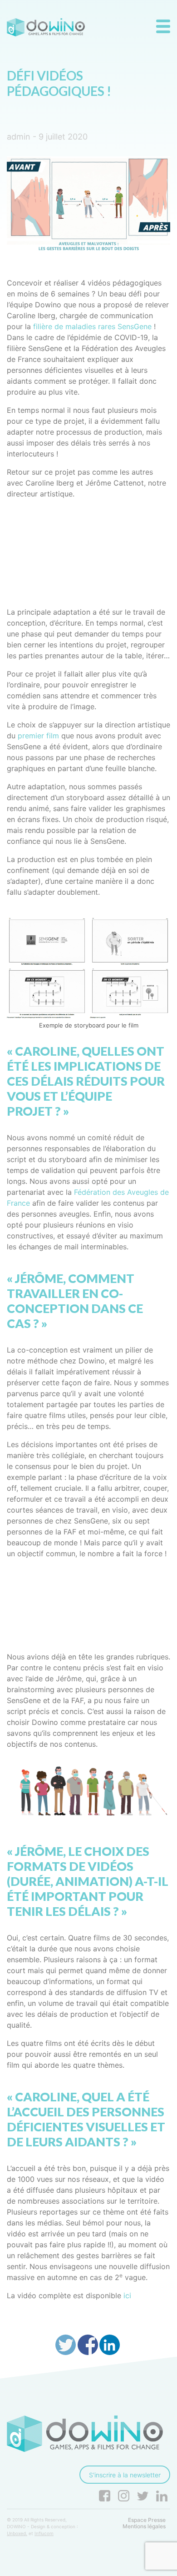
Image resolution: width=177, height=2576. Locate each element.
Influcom (44, 2533)
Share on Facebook (88, 2345)
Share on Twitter (66, 2345)
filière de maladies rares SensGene (91, 326)
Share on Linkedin (110, 2345)
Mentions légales (144, 2526)
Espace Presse (147, 2520)
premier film (38, 736)
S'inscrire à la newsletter (125, 2475)
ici (127, 2295)
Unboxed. (17, 2533)
